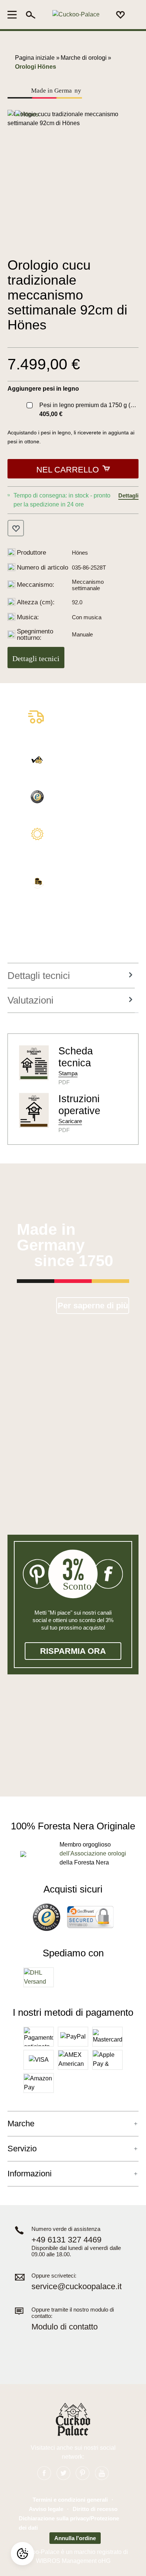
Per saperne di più (93, 1306)
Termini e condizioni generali (70, 2500)
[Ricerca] (31, 15)
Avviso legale (46, 2509)
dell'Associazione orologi (93, 1853)
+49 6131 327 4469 (66, 2240)
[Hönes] (27, 114)
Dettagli (128, 495)
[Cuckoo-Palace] (76, 15)
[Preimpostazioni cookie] (22, 2554)
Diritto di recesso (95, 2509)
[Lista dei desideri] (121, 15)
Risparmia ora (73, 1651)
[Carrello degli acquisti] (134, 15)
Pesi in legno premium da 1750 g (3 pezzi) (92, 405)
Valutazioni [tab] (31, 1000)
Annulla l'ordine (75, 2538)
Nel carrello (68, 470)
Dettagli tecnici (36, 658)
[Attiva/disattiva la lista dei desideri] (16, 528)
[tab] (71, 976)
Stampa (68, 1073)
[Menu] (14, 15)
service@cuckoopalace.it (77, 2286)
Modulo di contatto (65, 2327)
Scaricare (70, 1121)
